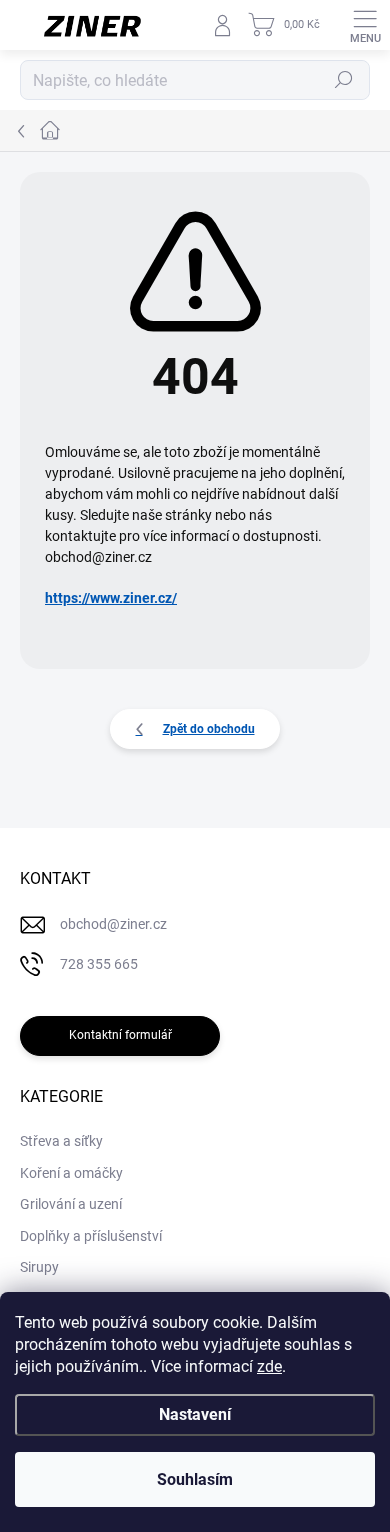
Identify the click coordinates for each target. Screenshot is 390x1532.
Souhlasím (195, 1479)
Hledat (344, 80)
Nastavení (195, 1414)
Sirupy (39, 1267)
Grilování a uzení (71, 1204)
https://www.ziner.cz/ (111, 598)
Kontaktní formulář (120, 1035)
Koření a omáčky (71, 1173)
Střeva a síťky (61, 1141)
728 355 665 (99, 964)
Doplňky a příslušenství (91, 1236)
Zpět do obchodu (209, 729)
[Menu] (365, 25)
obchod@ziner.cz (113, 924)
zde (269, 1366)
